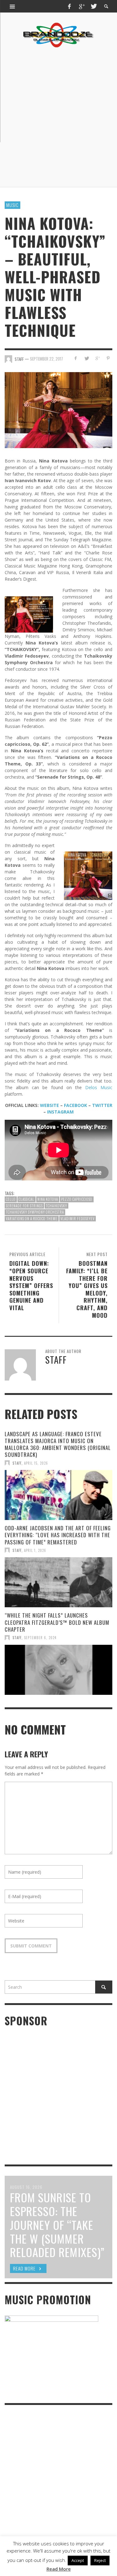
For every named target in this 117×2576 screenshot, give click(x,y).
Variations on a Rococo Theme (32, 1219)
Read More (59, 2569)
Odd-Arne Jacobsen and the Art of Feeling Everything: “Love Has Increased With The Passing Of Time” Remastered (58, 1535)
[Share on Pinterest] (108, 358)
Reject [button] (100, 2560)
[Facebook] (70, 6)
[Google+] (81, 6)
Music (12, 205)
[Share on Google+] (97, 358)
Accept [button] (78, 2560)
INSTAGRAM (60, 1112)
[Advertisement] (58, 117)
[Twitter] (93, 6)
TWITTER (102, 1105)
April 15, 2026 (36, 1463)
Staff (17, 1463)
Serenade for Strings (24, 1206)
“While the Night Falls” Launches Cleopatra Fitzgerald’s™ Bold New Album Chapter (57, 1622)
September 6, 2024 (40, 1638)
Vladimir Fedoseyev (78, 1219)
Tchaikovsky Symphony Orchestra (35, 1212)
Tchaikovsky (56, 1206)
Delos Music (99, 1087)
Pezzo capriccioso (77, 1199)
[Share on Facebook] (76, 358)
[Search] (12, 6)
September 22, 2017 (46, 359)
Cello (11, 1199)
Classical (27, 1199)
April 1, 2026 (35, 1550)
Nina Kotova (48, 1199)
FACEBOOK (76, 1105)
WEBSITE (49, 1105)
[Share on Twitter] (87, 358)
